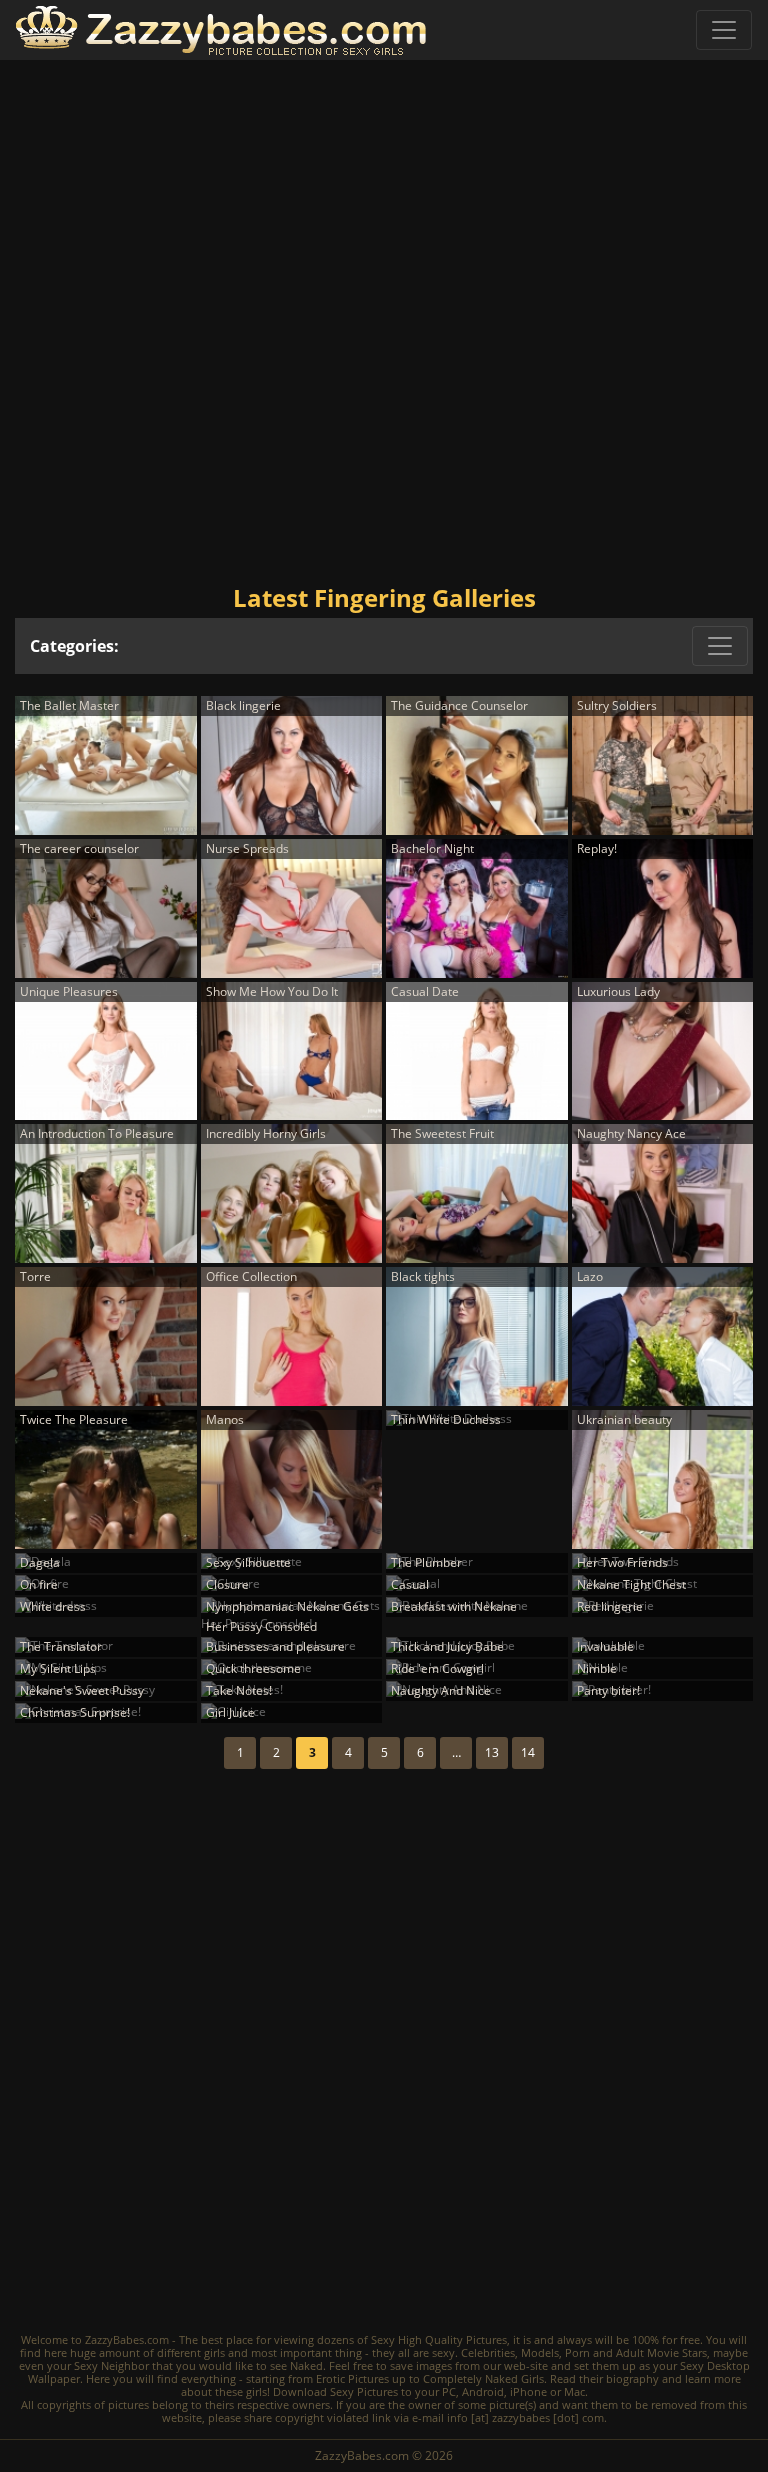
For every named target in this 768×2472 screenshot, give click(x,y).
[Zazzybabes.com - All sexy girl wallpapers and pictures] (221, 30)
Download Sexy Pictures (335, 2391)
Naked (306, 2365)
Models (540, 2352)
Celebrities (488, 2352)
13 (492, 1752)
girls (214, 2352)
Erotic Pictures (352, 2378)
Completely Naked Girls (483, 2378)
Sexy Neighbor (111, 2365)
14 (528, 1752)
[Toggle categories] (720, 646)
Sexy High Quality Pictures (439, 2339)
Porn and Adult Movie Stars (636, 2352)
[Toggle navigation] (724, 30)
